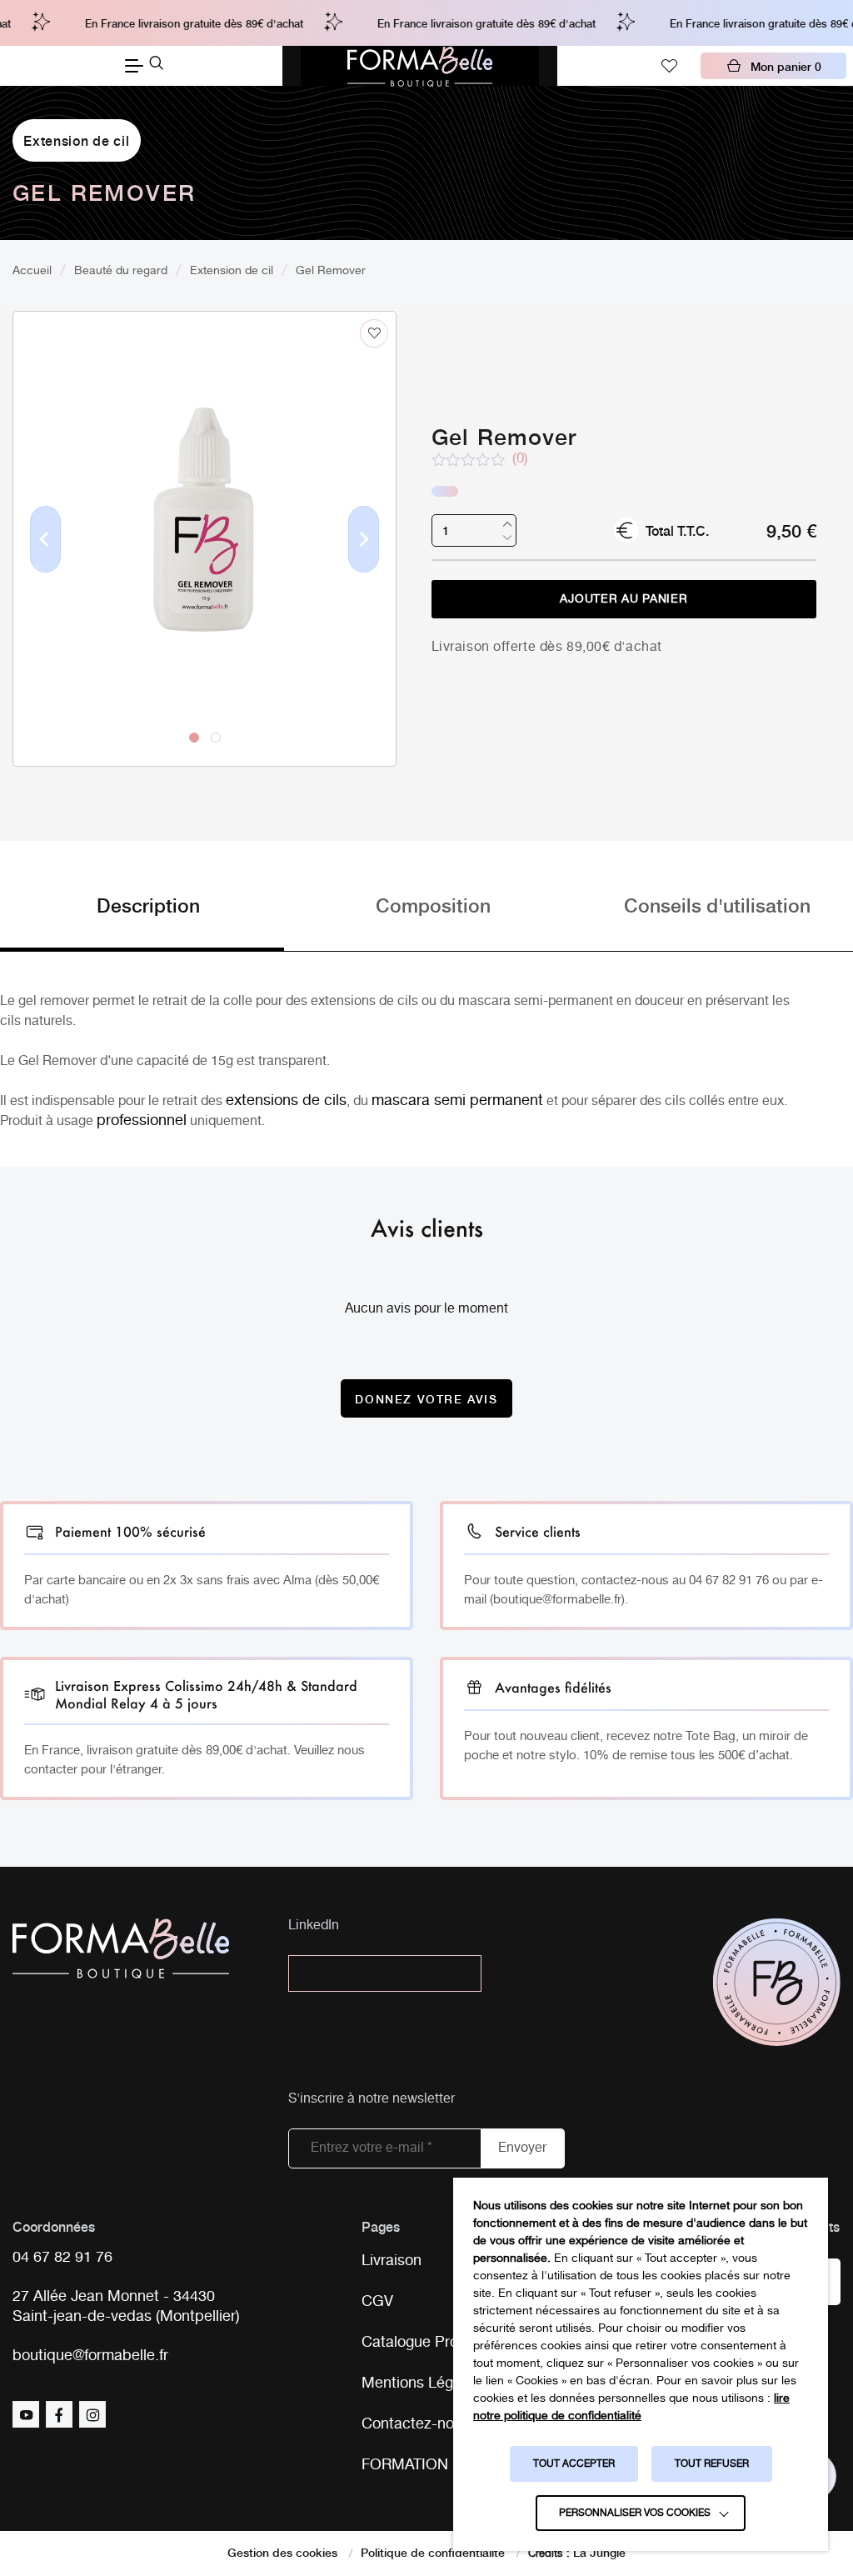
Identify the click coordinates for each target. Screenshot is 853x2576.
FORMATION (405, 2465)
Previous (46, 566)
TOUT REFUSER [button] (712, 2464)
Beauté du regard (121, 271)
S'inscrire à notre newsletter (372, 2100)
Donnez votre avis (426, 1398)
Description (148, 904)
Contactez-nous (416, 2424)
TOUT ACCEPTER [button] (574, 2464)
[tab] (142, 921)
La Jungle (599, 2552)
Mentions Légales (421, 2383)
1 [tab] (193, 737)
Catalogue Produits (426, 2343)
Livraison (392, 2261)
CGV (377, 2302)
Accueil (32, 271)
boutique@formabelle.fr (90, 2356)
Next (364, 566)
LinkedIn (314, 1926)
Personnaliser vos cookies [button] (635, 2513)
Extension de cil (76, 140)
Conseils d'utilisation (717, 904)
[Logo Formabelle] (420, 66)
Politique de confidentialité (433, 2552)
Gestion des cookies (282, 2552)
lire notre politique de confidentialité (631, 2407)
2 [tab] (215, 737)
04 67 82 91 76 (62, 2258)
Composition (433, 904)
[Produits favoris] (669, 66)
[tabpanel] (205, 504)
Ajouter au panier (624, 599)
